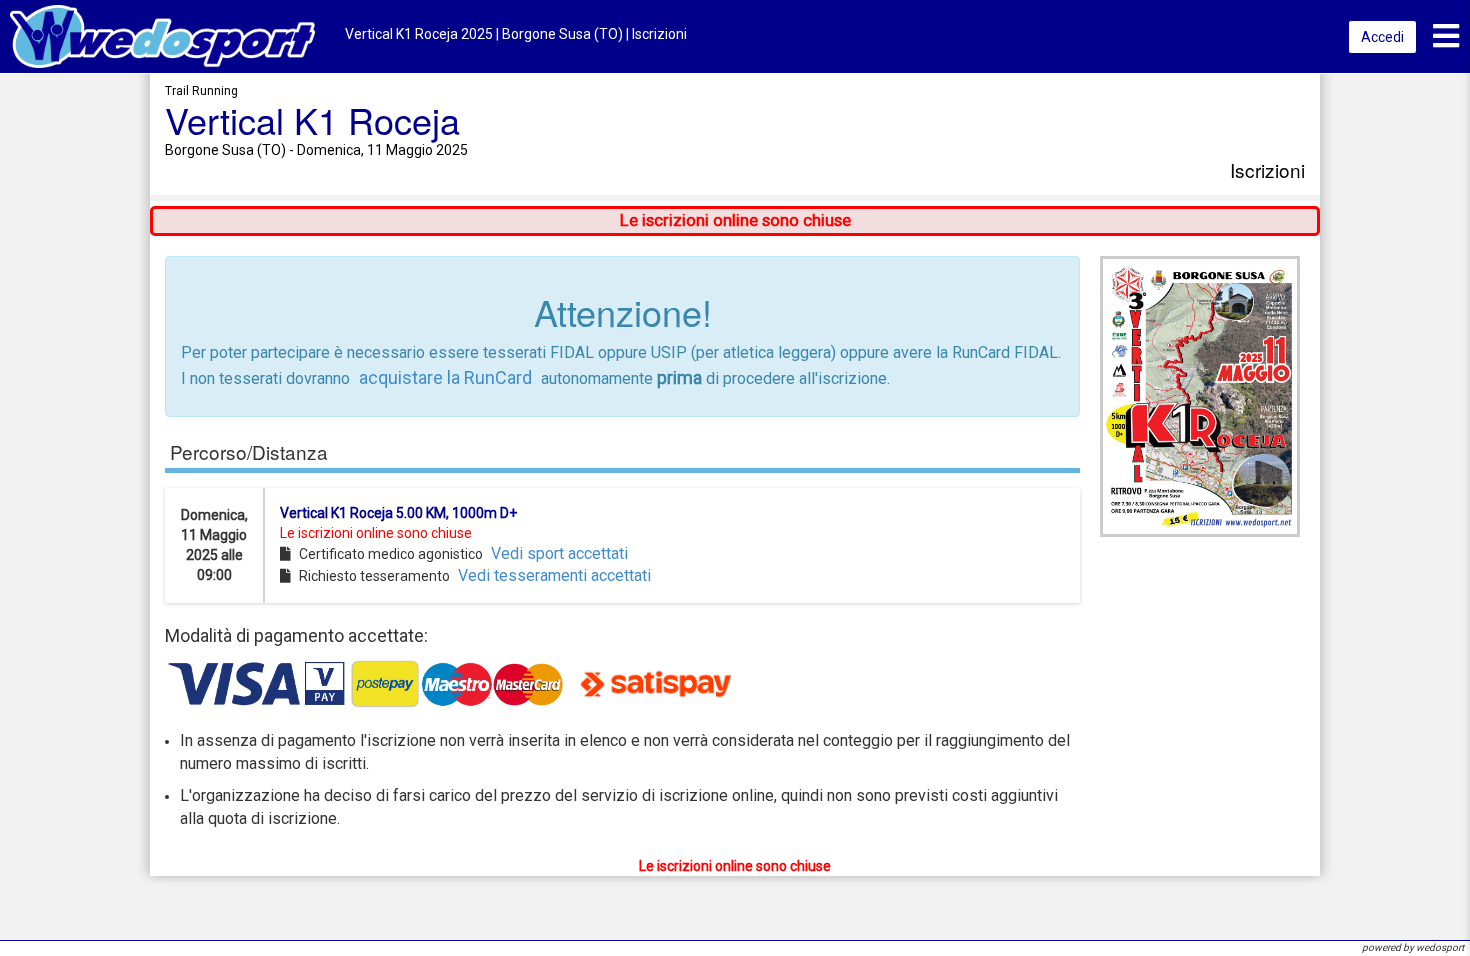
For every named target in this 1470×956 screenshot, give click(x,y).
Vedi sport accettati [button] (559, 553)
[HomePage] (162, 35)
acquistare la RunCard (445, 377)
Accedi (1382, 37)
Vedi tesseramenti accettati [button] (554, 575)
